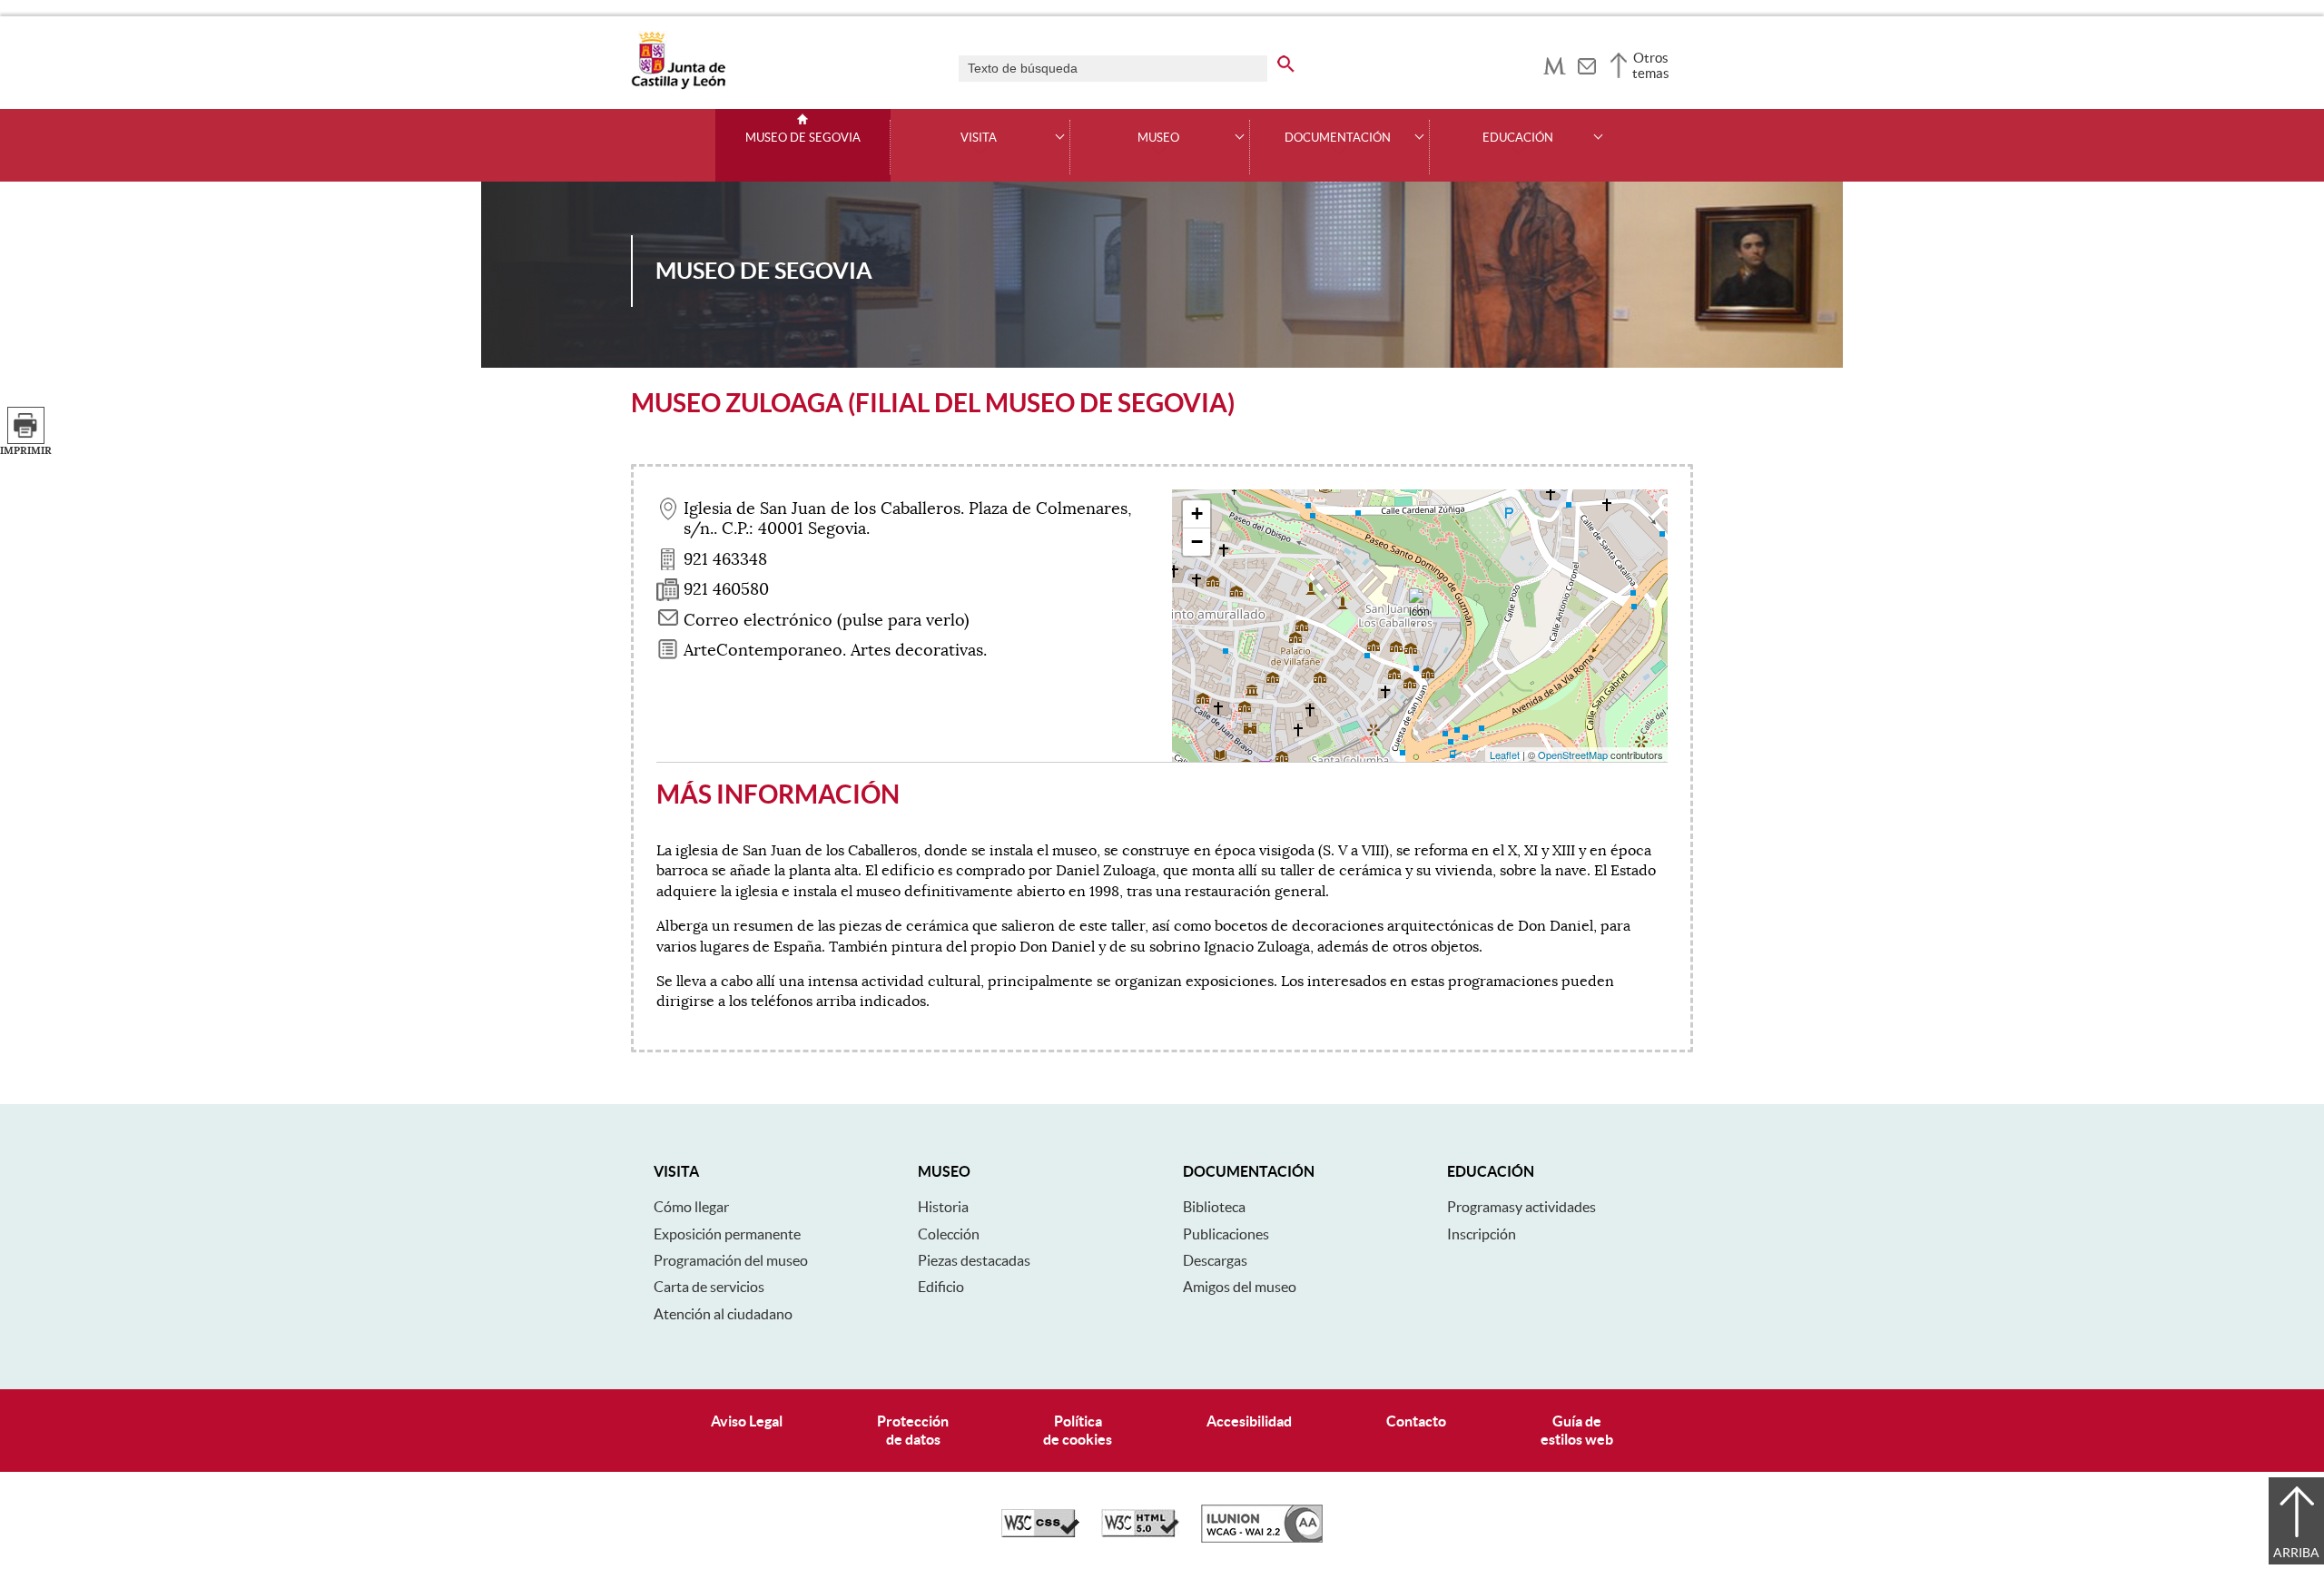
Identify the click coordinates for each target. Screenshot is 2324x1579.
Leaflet (1505, 755)
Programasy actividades (1521, 1207)
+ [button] (1197, 513)
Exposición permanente (727, 1234)
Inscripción (1482, 1234)
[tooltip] (1555, 64)
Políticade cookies (1078, 1430)
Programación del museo (731, 1260)
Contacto (1416, 1421)
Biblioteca (1214, 1207)
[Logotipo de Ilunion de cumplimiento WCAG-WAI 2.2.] (1262, 1538)
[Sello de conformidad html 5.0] (1140, 1533)
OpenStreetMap (1573, 755)
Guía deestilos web (1577, 1430)
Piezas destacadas (974, 1260)
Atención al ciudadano (723, 1314)
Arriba (2296, 1553)
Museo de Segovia (803, 138)
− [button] (1197, 542)
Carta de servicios (709, 1287)
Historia (943, 1207)
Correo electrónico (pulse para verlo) (827, 620)
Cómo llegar (691, 1207)
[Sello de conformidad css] (1040, 1533)
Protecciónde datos (913, 1430)
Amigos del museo (1240, 1287)
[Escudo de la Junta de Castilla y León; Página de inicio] (678, 85)
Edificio (941, 1287)
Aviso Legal (747, 1421)
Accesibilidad (1249, 1421)
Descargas (1215, 1260)
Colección (949, 1234)
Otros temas (1651, 65)
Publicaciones (1226, 1234)
